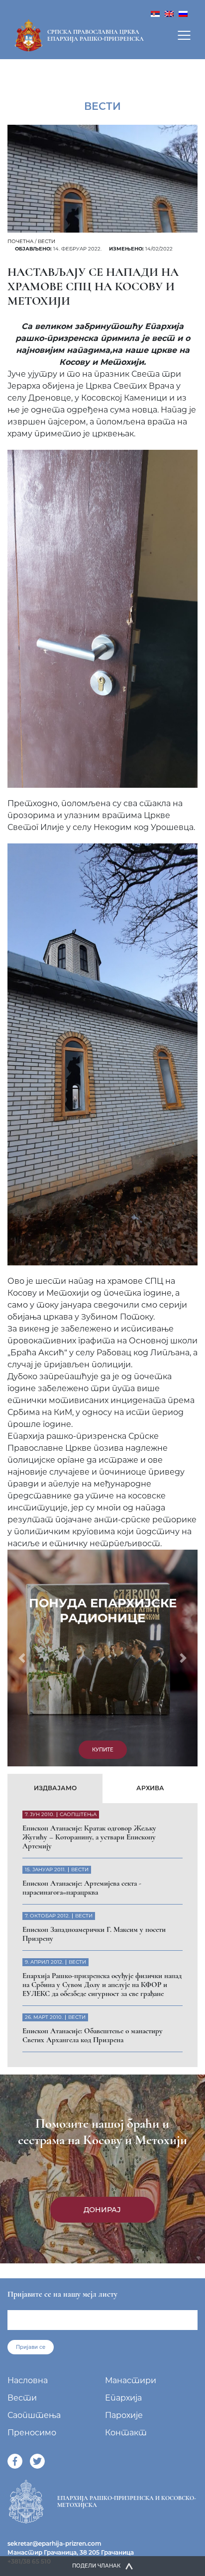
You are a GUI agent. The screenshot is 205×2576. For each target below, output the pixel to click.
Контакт (126, 2433)
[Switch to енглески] (169, 13)
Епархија (123, 2398)
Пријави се (31, 2347)
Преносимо (32, 2433)
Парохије (124, 2415)
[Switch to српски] (155, 13)
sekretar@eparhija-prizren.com (54, 2543)
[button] (22, 1658)
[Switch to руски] (183, 13)
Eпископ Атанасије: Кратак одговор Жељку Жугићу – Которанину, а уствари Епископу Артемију (89, 1837)
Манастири (131, 2380)
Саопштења (34, 2415)
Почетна (20, 241)
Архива (150, 1788)
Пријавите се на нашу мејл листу (62, 2294)
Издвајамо (55, 1788)
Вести (47, 241)
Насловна (28, 2380)
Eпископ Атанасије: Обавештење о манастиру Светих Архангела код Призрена (93, 2035)
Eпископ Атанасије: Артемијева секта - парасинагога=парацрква (82, 1888)
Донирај (102, 2210)
